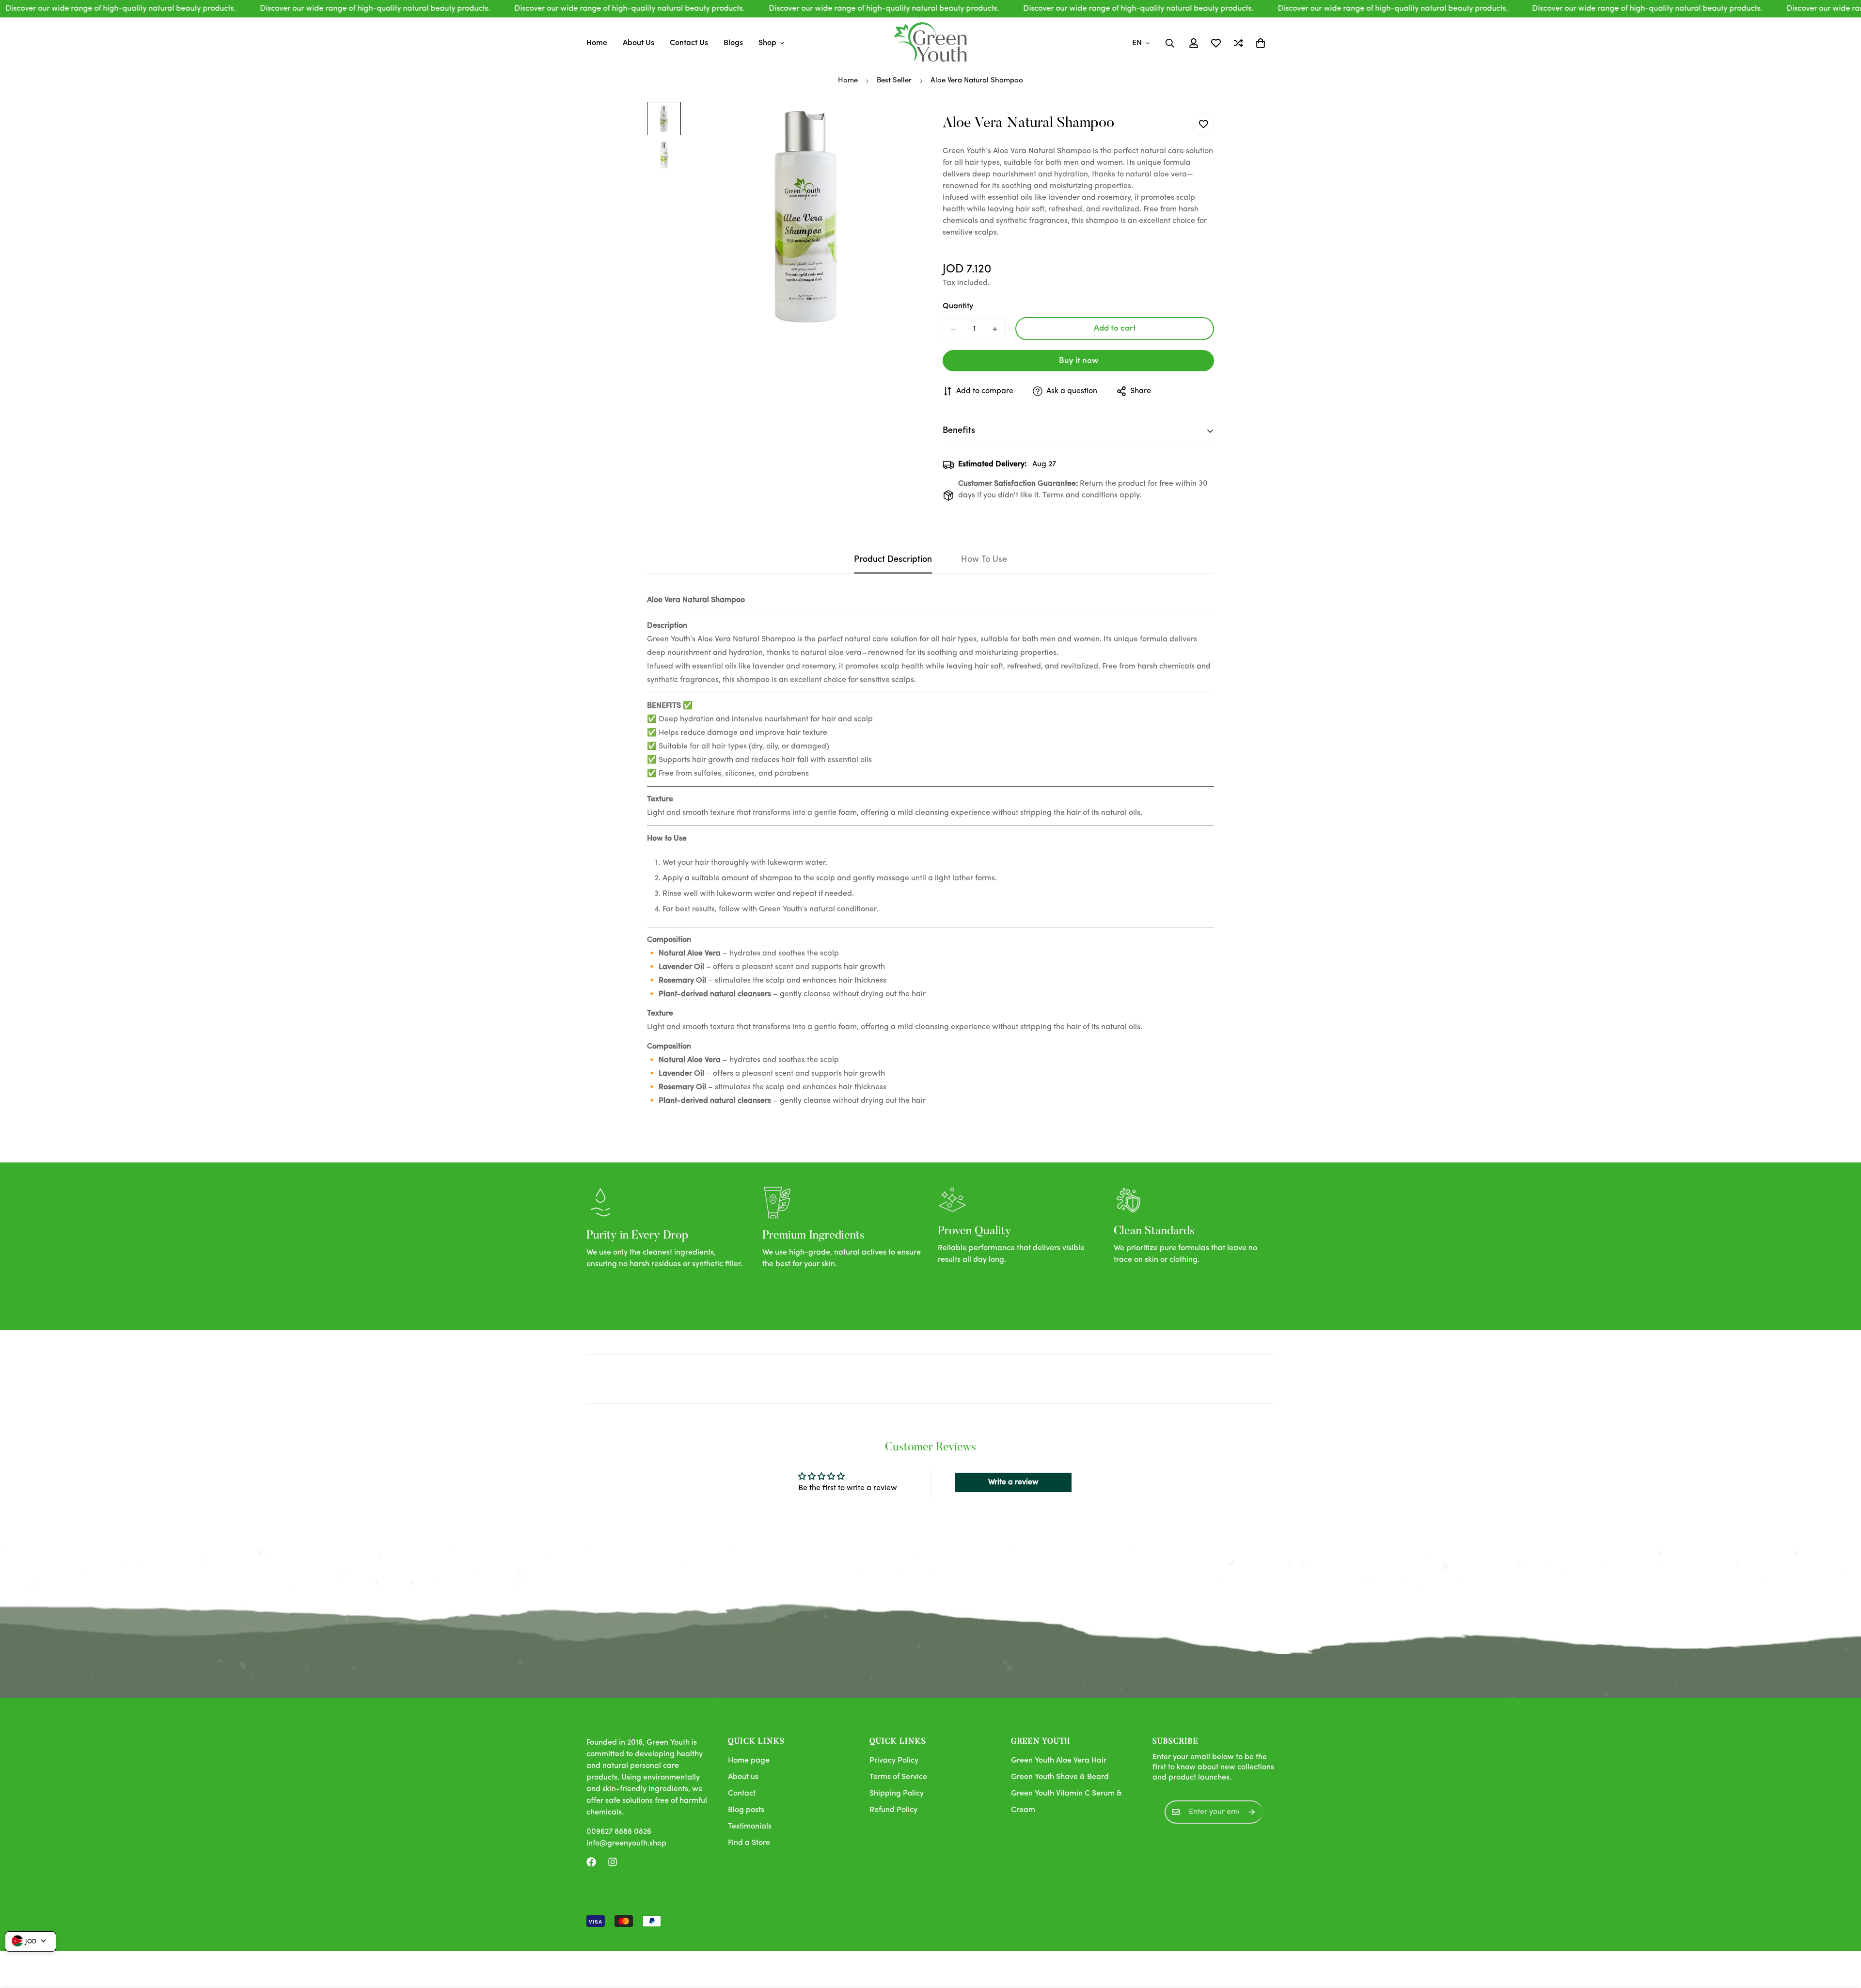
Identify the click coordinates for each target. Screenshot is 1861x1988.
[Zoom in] (898, 122)
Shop (767, 43)
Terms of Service (898, 1777)
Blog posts (746, 1810)
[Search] (1170, 43)
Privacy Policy (894, 1761)
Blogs (733, 43)
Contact (742, 1794)
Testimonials (750, 1827)
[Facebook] (591, 1862)
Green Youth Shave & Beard (1060, 1777)
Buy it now (1079, 361)
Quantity (958, 306)
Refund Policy (893, 1810)
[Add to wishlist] (1203, 124)
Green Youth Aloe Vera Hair (1059, 1761)
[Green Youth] (930, 43)
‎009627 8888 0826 (619, 1832)
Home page (749, 1761)
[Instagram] (613, 1862)
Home (597, 43)
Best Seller (894, 81)
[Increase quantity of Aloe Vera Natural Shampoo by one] (995, 329)
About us (743, 1777)
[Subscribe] (1252, 1812)
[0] (1261, 43)
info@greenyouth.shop (626, 1844)
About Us (639, 43)
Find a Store (749, 1843)
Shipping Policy (897, 1794)
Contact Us (689, 43)
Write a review (1013, 1482)
